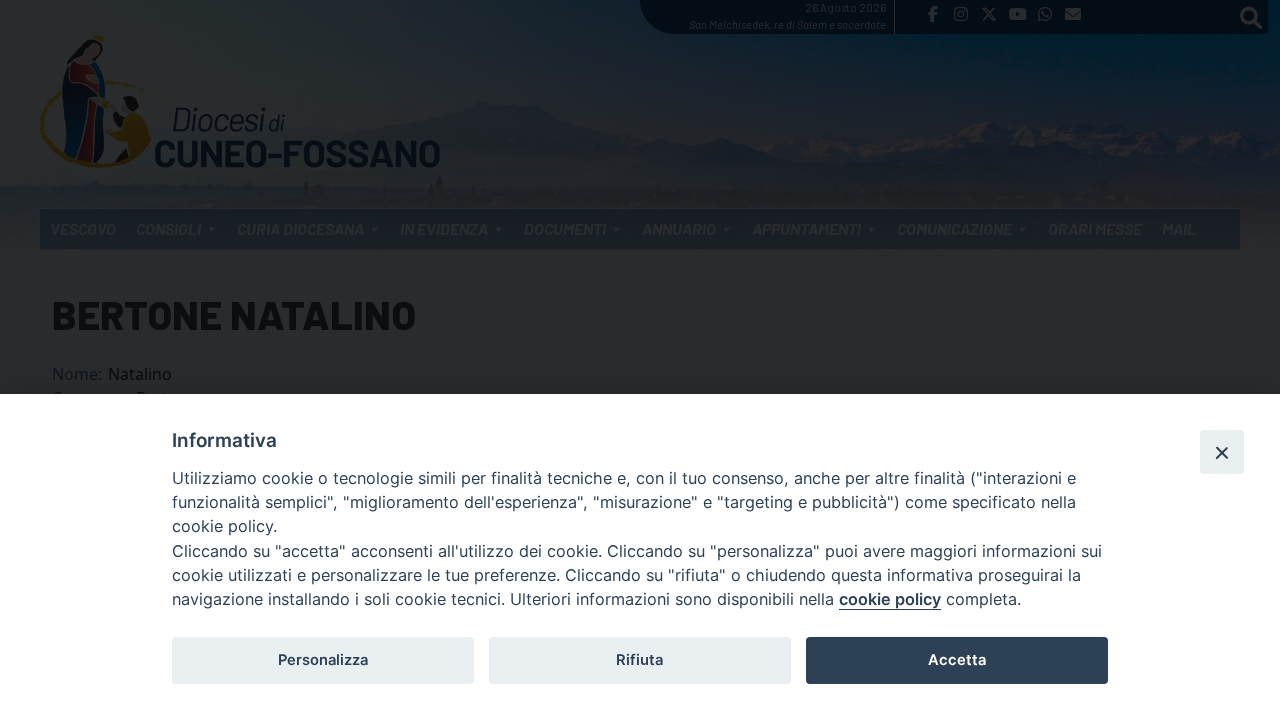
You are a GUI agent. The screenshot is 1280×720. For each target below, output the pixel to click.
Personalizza (323, 660)
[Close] (1222, 452)
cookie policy (890, 599)
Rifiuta (639, 660)
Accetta (957, 660)
